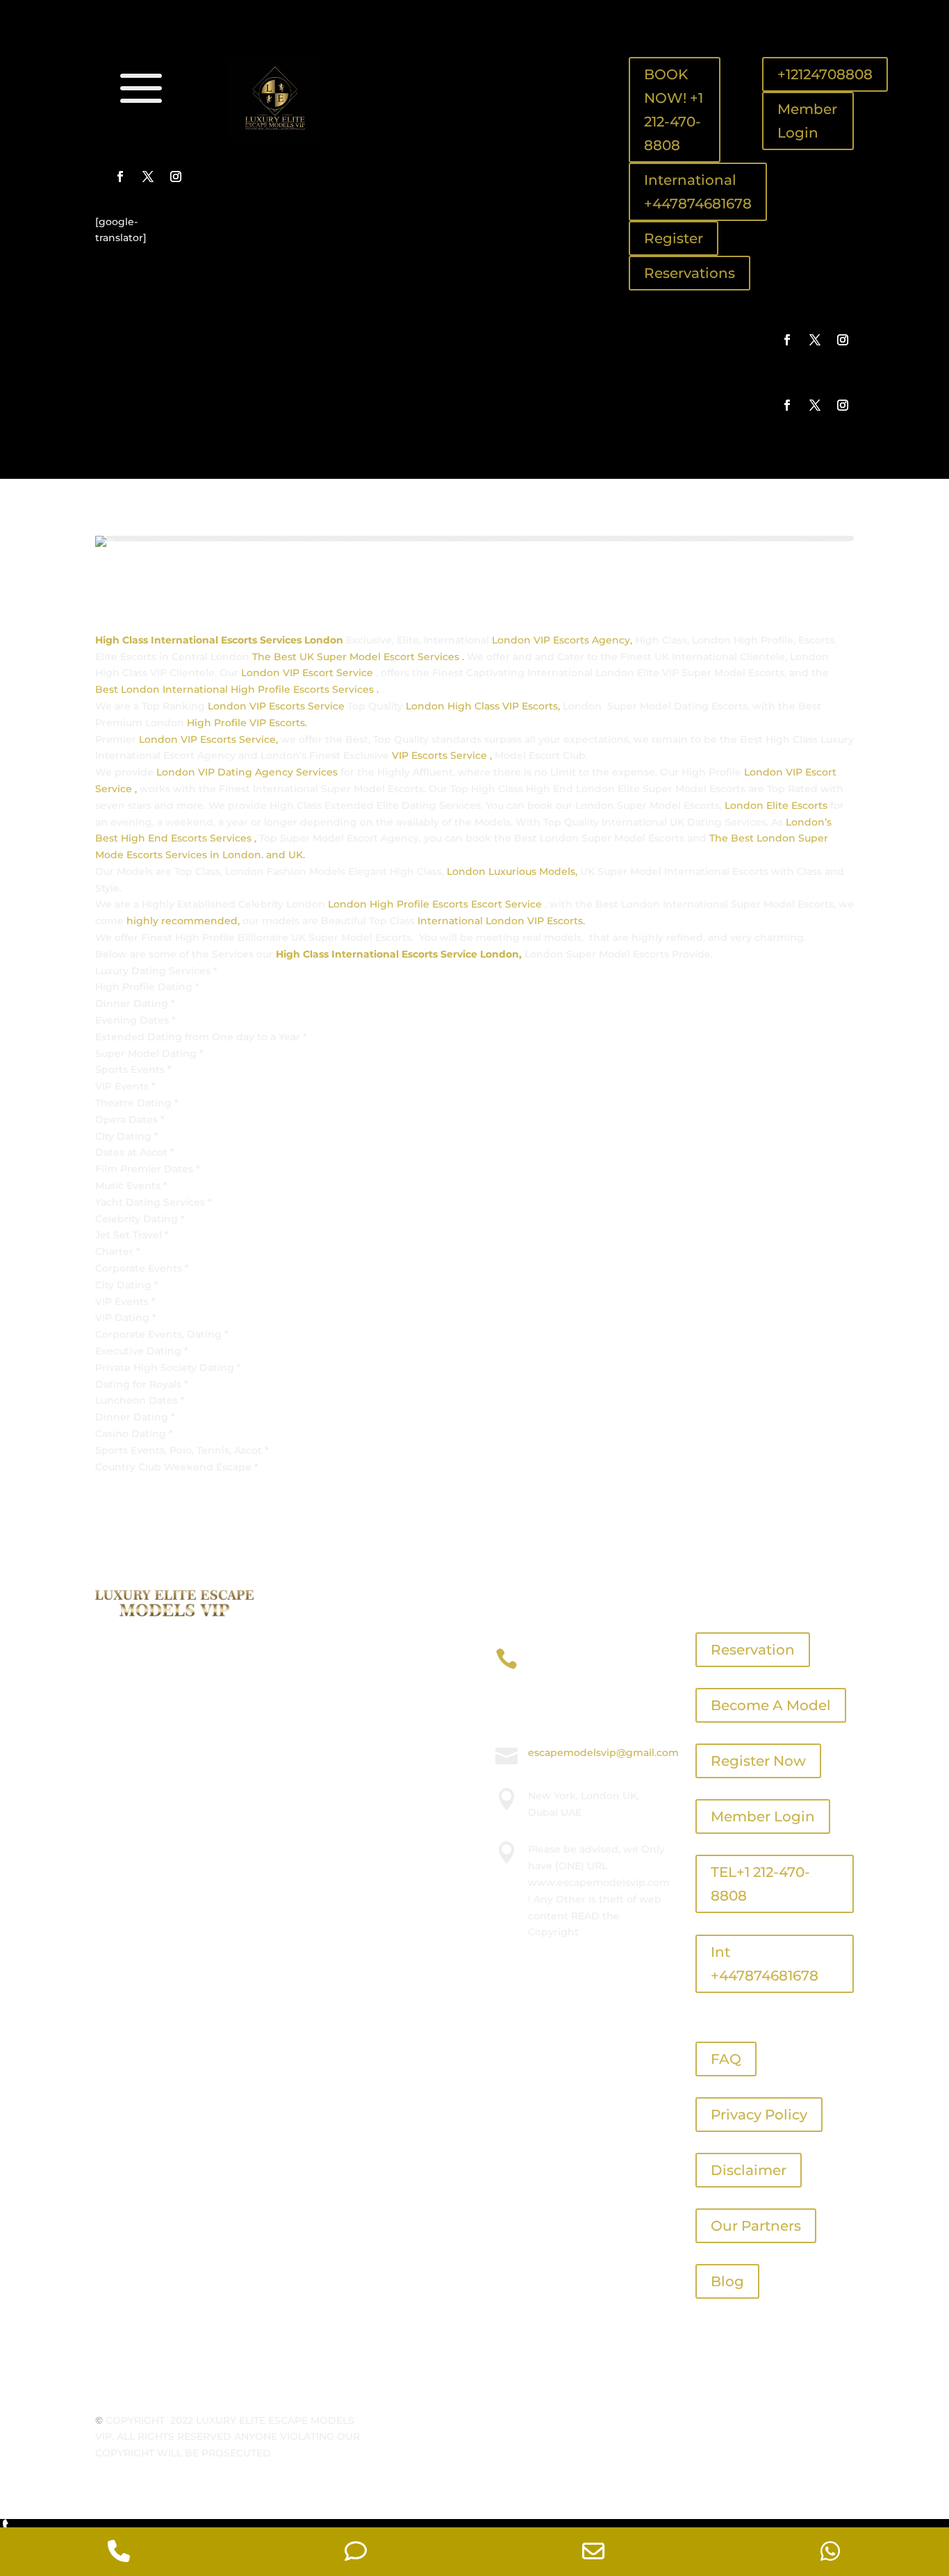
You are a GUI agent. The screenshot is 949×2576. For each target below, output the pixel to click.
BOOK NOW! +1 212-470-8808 (674, 110)
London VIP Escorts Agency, (562, 640)
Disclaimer (749, 2170)
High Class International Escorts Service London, (399, 954)
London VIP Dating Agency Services (247, 772)
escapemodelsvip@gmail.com (603, 1753)
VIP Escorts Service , (442, 755)
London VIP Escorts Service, (207, 739)
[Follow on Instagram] (176, 177)
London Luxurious (493, 871)
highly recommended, (183, 921)
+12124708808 (825, 74)
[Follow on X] (148, 177)
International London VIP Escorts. (501, 921)
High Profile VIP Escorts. (248, 723)
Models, (558, 871)
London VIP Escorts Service (278, 706)
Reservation (753, 1650)
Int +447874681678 (765, 1964)
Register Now (758, 1761)
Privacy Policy (759, 2115)
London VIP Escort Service (308, 673)
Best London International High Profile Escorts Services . (237, 689)
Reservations (690, 273)
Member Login (807, 121)
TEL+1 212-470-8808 (760, 1884)
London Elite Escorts (776, 805)
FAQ (726, 2059)
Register (674, 238)
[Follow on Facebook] (120, 177)
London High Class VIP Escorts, (483, 706)
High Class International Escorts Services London (221, 640)
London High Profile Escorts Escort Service (436, 904)
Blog (727, 2281)
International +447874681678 (698, 192)
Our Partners (756, 2226)
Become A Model (771, 1705)
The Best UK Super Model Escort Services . (358, 657)
